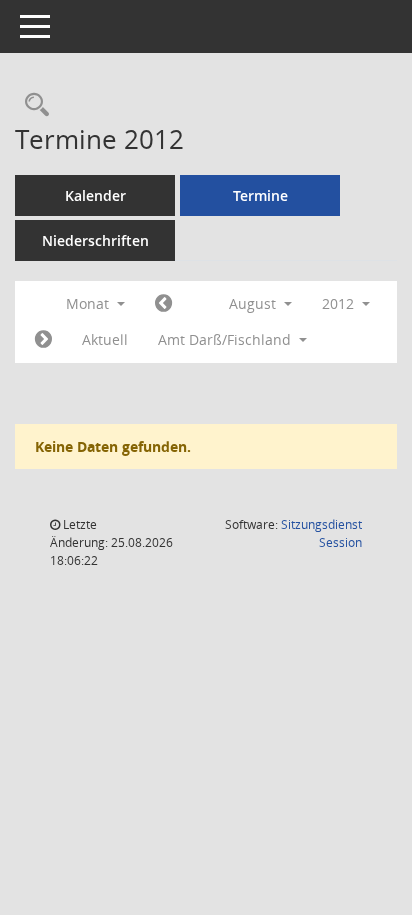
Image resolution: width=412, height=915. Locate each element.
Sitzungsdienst (321, 533)
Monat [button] (89, 303)
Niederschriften (95, 240)
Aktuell (105, 339)
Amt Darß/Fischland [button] (226, 339)
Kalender (95, 195)
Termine (260, 195)
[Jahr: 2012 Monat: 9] (43, 340)
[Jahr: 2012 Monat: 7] (163, 304)
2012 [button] (340, 303)
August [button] (254, 303)
